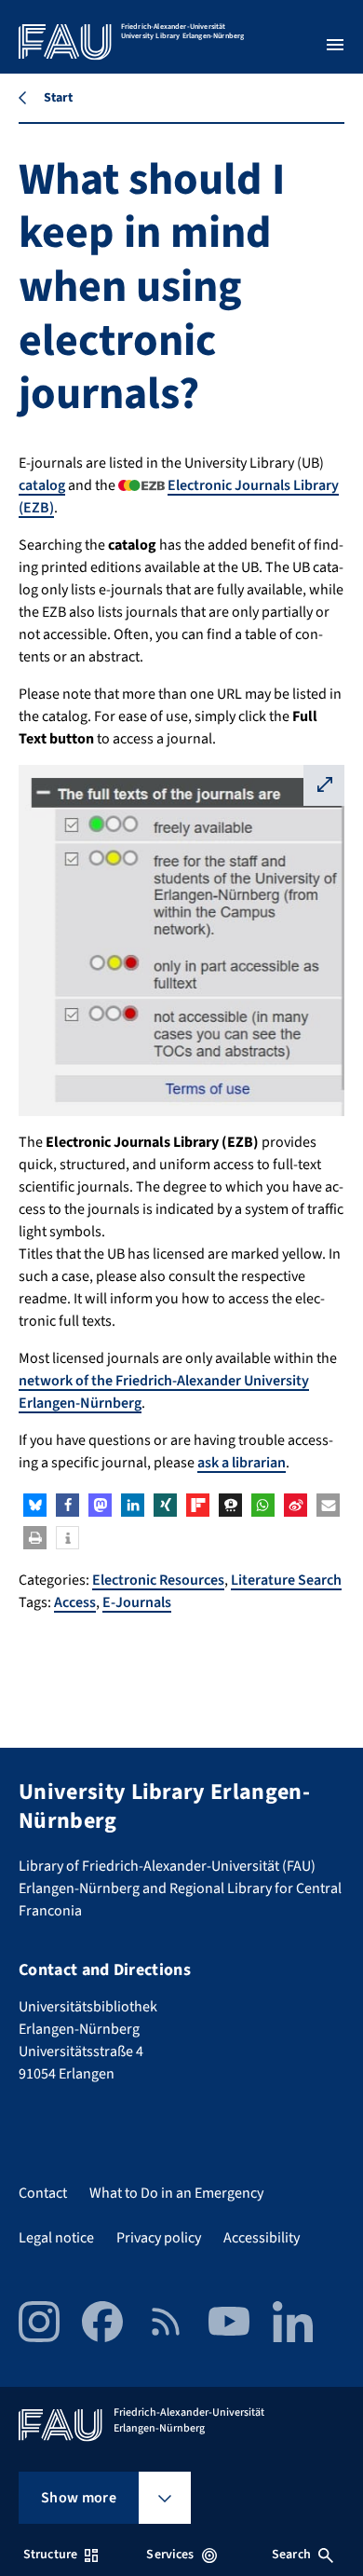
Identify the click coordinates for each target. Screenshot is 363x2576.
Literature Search (286, 1580)
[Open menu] (335, 45)
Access (75, 1602)
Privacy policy (159, 2238)
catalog (42, 485)
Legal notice (56, 2238)
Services (170, 2555)
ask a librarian (242, 1463)
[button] (35, 1505)
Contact (43, 2193)
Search (291, 2555)
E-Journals (137, 1602)
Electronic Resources (158, 1580)
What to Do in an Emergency (176, 2193)
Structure (50, 2555)
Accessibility (262, 2238)
